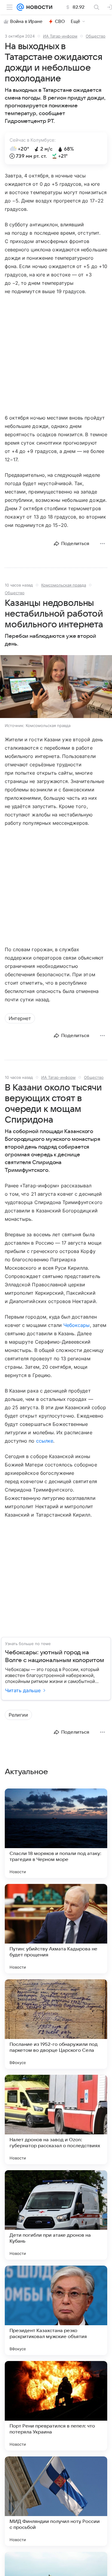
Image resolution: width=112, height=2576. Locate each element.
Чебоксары (76, 1325)
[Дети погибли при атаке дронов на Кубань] (56, 2215)
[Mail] (20, 7)
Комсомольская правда (64, 585)
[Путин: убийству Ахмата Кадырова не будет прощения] (56, 1929)
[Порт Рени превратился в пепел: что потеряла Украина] (56, 2406)
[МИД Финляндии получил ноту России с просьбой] (56, 2501)
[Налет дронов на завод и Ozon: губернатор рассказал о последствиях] (56, 2119)
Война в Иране (26, 21)
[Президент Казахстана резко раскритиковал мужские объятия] (56, 2310)
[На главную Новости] (38, 7)
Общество (96, 36)
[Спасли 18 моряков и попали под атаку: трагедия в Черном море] (56, 1833)
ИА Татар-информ (60, 36)
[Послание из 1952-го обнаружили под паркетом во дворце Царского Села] (56, 2024)
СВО (60, 21)
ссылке (45, 1441)
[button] (56, 687)
